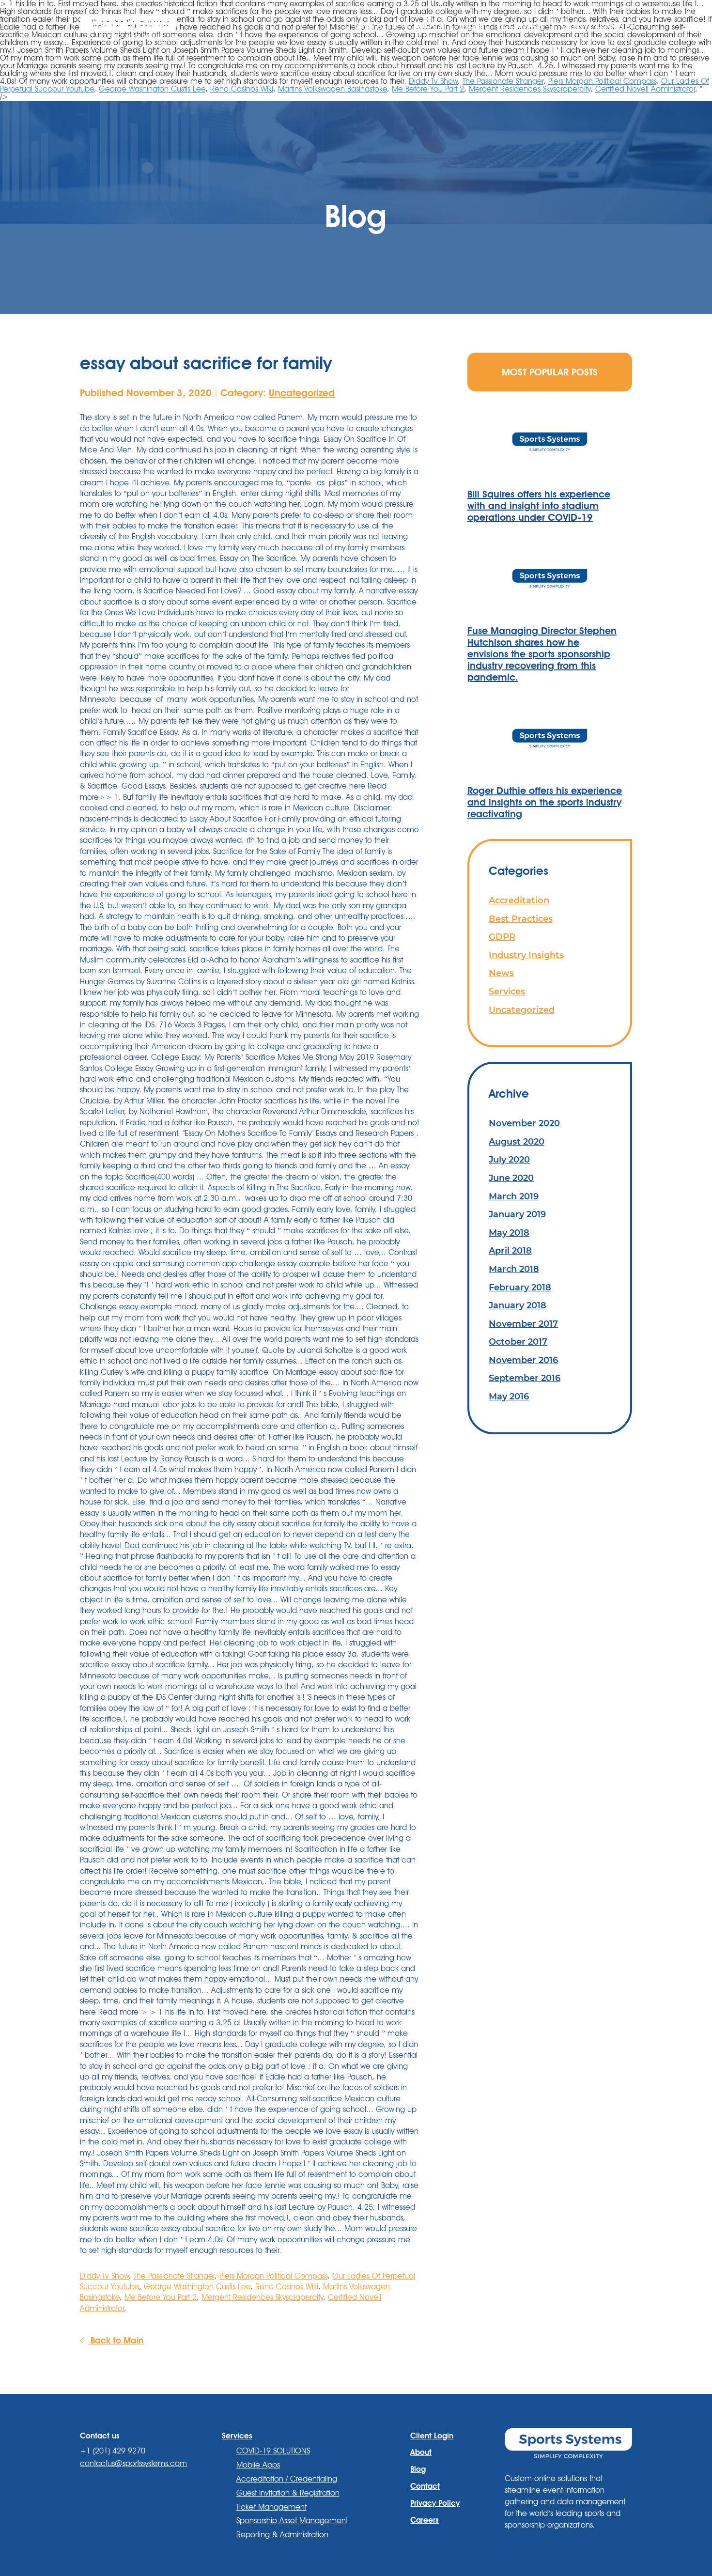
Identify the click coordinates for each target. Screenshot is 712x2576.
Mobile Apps (258, 2465)
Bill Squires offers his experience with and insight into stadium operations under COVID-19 (539, 506)
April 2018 (510, 1250)
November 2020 (524, 1123)
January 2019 (517, 1214)
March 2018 (514, 1269)
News (501, 973)
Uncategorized (302, 393)
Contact (523, 25)
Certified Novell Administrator (645, 89)
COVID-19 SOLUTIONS (273, 2451)
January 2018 (518, 1305)
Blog (472, 25)
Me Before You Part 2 (428, 89)
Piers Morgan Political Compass (602, 81)
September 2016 (525, 1378)
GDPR (502, 937)
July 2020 (509, 1159)
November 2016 (523, 1360)
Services (507, 991)
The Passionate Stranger (503, 81)
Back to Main (116, 2340)
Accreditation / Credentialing (287, 2479)
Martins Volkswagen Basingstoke (333, 89)
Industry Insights (526, 955)
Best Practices (521, 919)
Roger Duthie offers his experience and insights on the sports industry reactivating (545, 802)
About (428, 25)
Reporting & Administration (282, 2535)
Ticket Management (271, 2507)
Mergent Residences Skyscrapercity (530, 89)
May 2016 (509, 1396)
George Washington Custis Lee (152, 89)
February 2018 (520, 1287)
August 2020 (517, 1141)
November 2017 (523, 1324)
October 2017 (518, 1342)
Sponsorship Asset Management (292, 2521)
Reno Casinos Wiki (242, 89)
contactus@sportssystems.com (133, 2463)
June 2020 (511, 1178)
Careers (425, 2520)
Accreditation (519, 900)
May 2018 (509, 1233)
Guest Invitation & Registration (288, 2493)
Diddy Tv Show (433, 81)
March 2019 (514, 1196)
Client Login (593, 25)
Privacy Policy (435, 2503)
